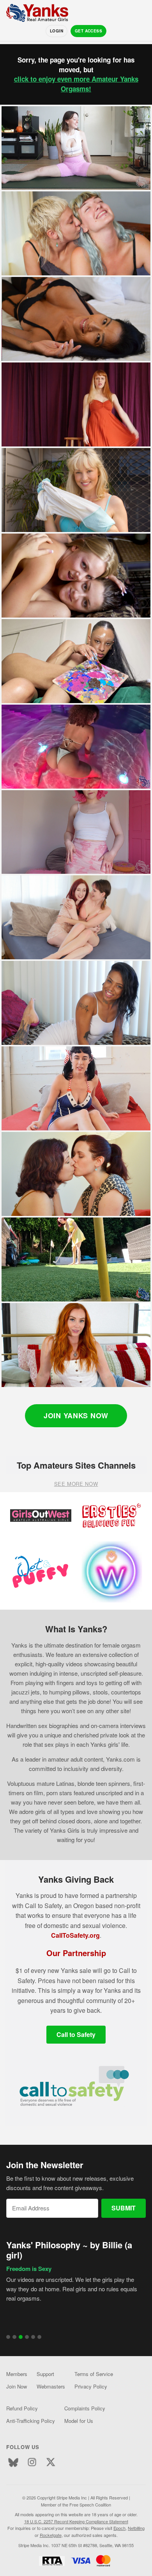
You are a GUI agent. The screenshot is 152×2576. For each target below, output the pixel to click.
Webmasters (51, 2386)
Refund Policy (22, 2408)
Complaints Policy (85, 2408)
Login (57, 31)
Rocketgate (51, 2535)
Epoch (119, 2528)
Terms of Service (94, 2374)
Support (45, 2374)
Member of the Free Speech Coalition (76, 2505)
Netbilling (136, 2528)
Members (17, 2374)
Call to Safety (76, 2034)
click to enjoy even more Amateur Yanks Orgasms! (76, 84)
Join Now (17, 2386)
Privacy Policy (91, 2386)
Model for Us (79, 2421)
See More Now (76, 1484)
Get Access (88, 31)
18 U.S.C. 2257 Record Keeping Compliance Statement (76, 2521)
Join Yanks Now (76, 1416)
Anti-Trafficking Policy (31, 2421)
